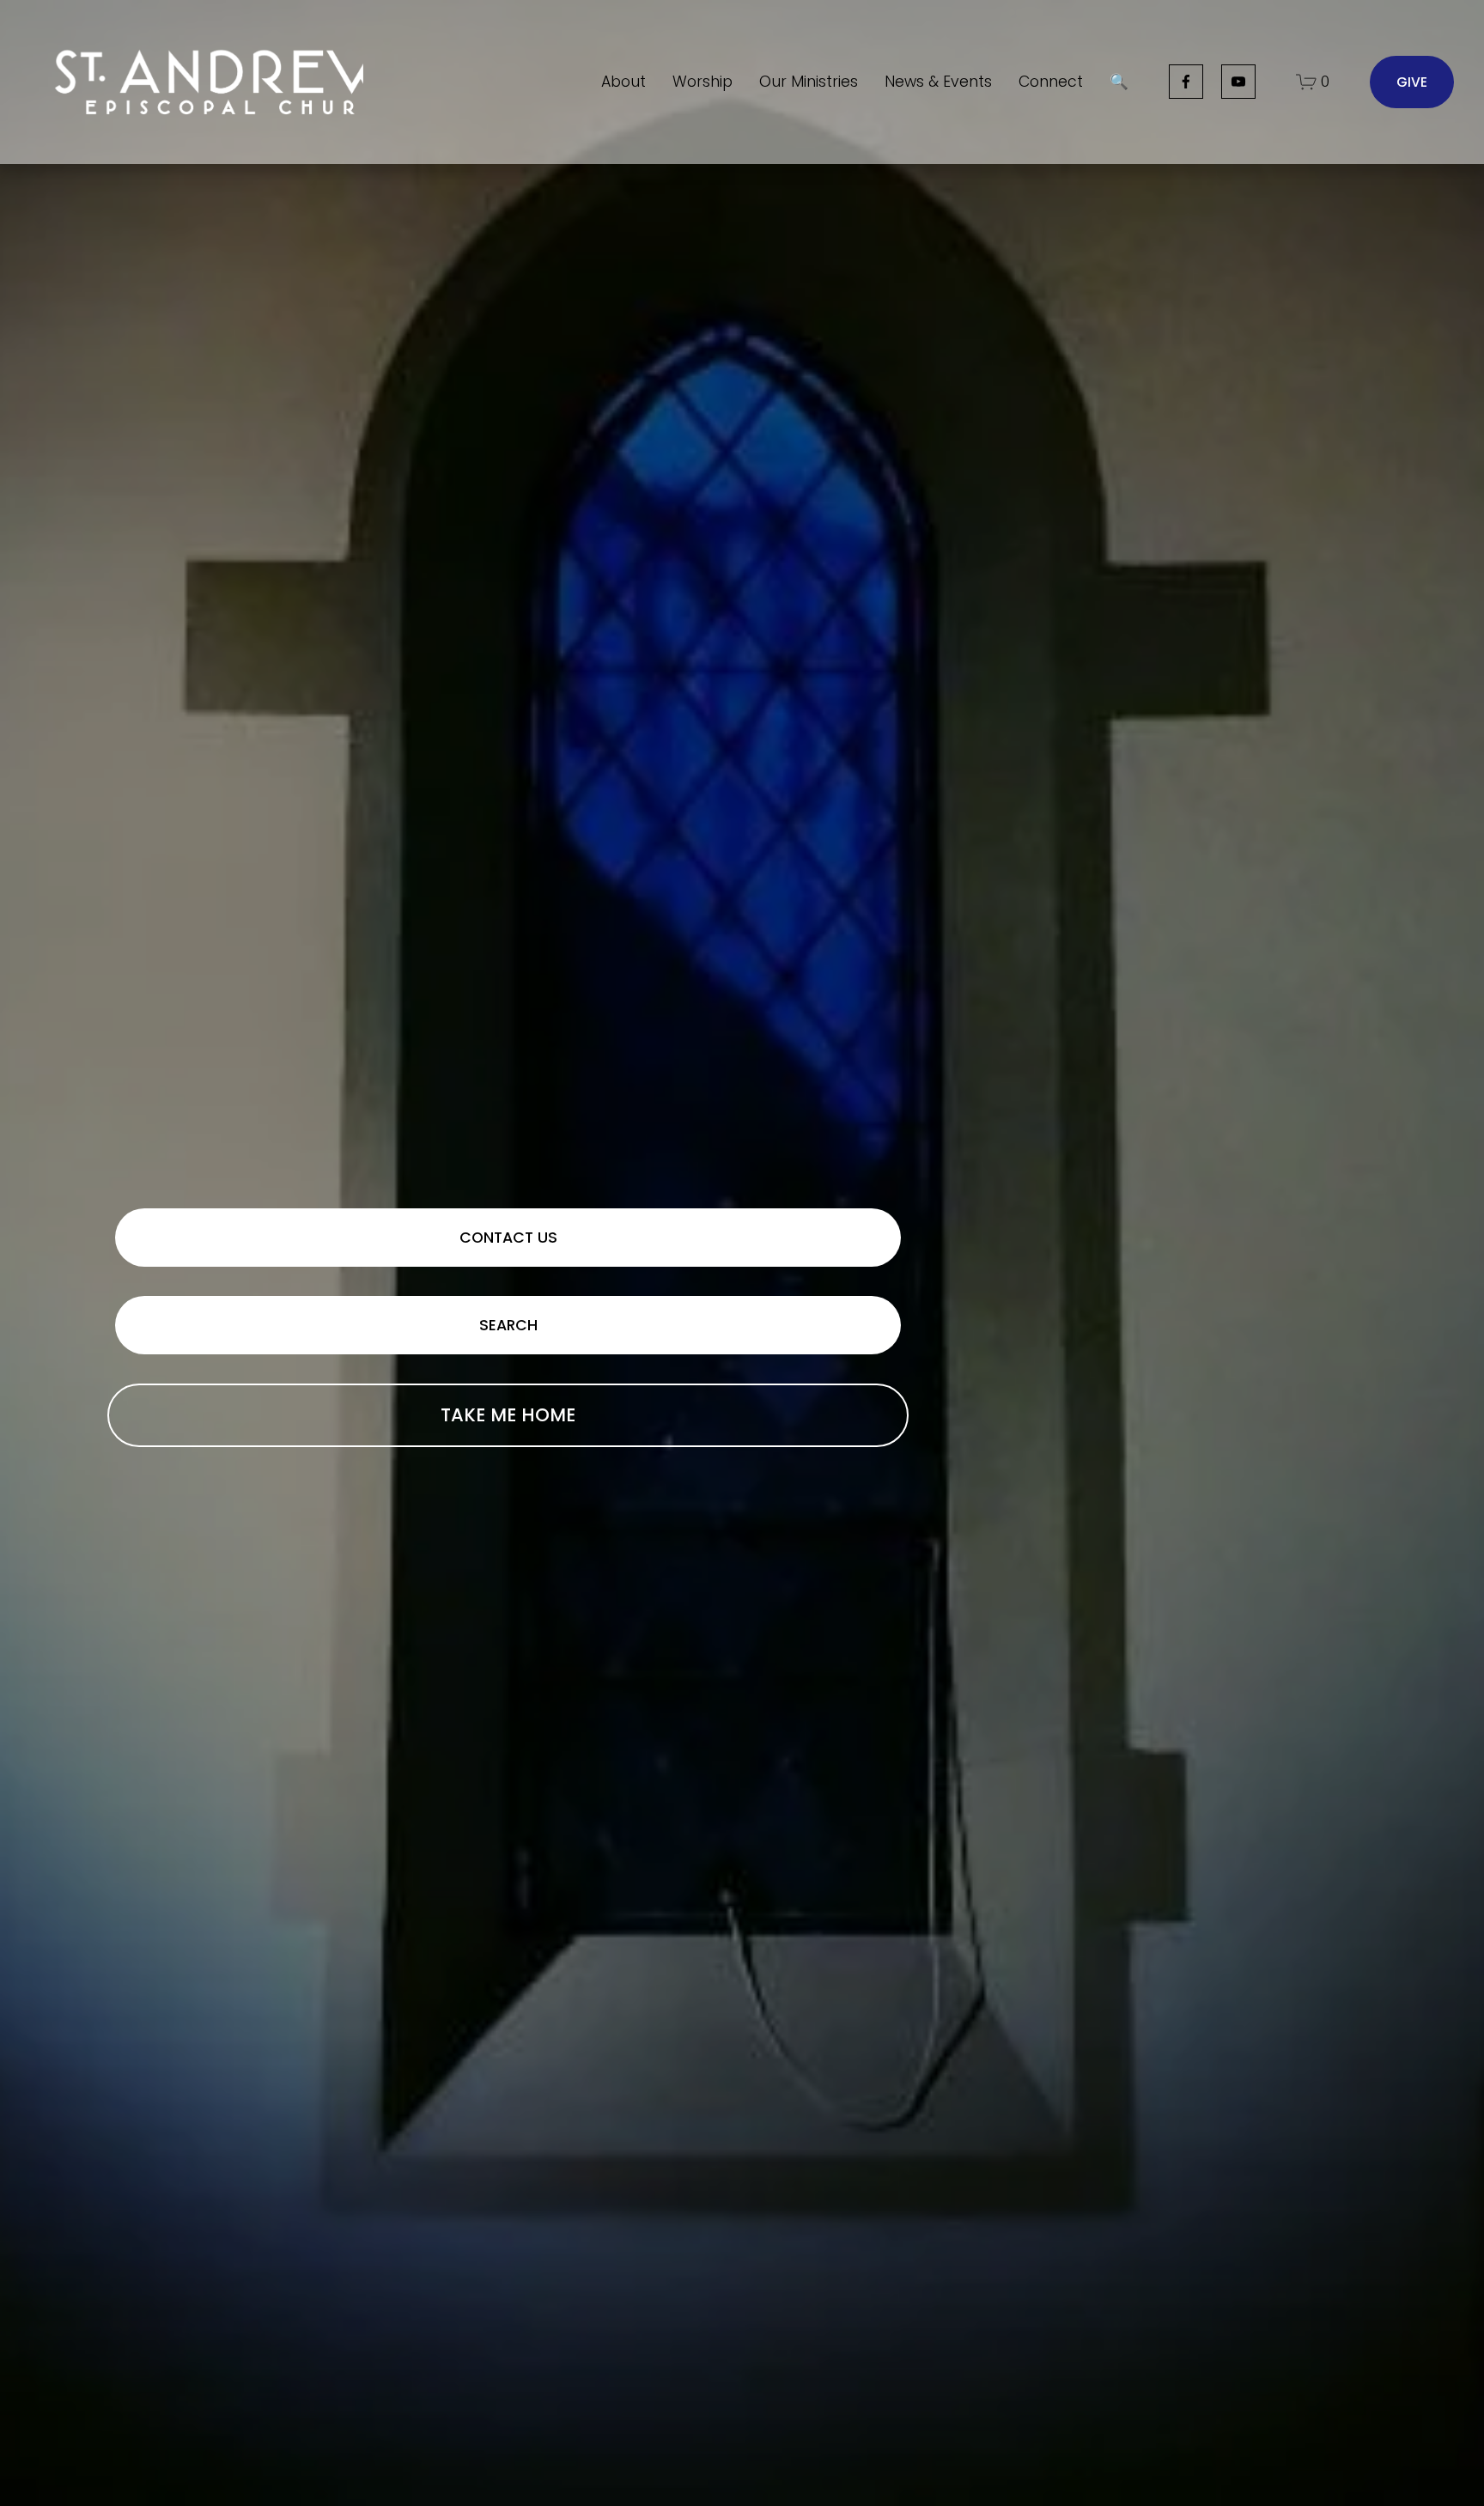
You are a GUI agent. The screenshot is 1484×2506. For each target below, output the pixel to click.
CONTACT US (508, 1238)
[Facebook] (1186, 82)
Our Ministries (809, 82)
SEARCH (508, 1325)
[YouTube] (1238, 82)
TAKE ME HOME (508, 1415)
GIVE (1412, 82)
